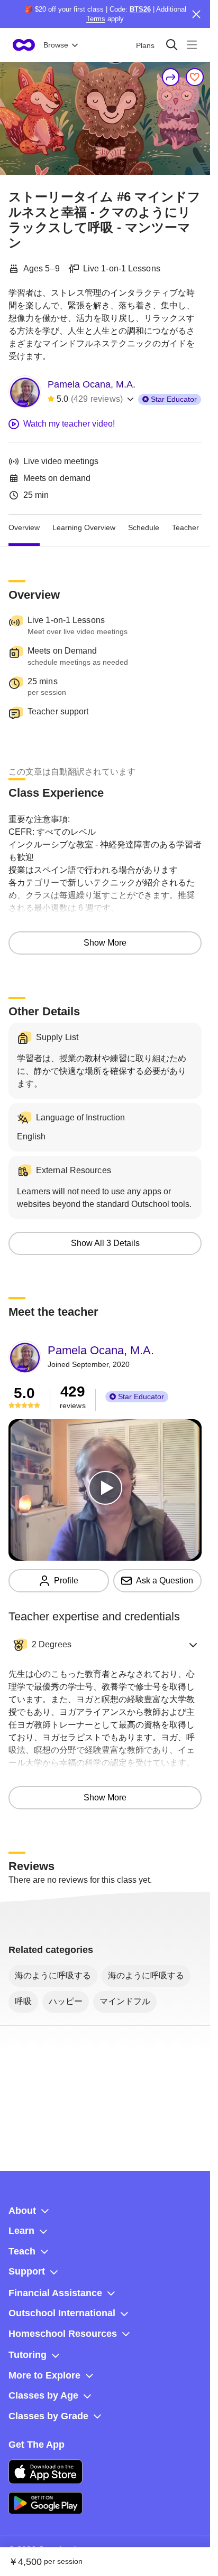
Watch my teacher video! (69, 424)
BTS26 (140, 9)
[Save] (195, 77)
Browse (56, 45)
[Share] (171, 77)
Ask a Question (165, 1580)
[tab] (24, 527)
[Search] (172, 45)
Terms (96, 19)
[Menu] (192, 45)
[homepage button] (24, 45)
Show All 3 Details (105, 1243)
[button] (105, 1645)
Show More (105, 943)
